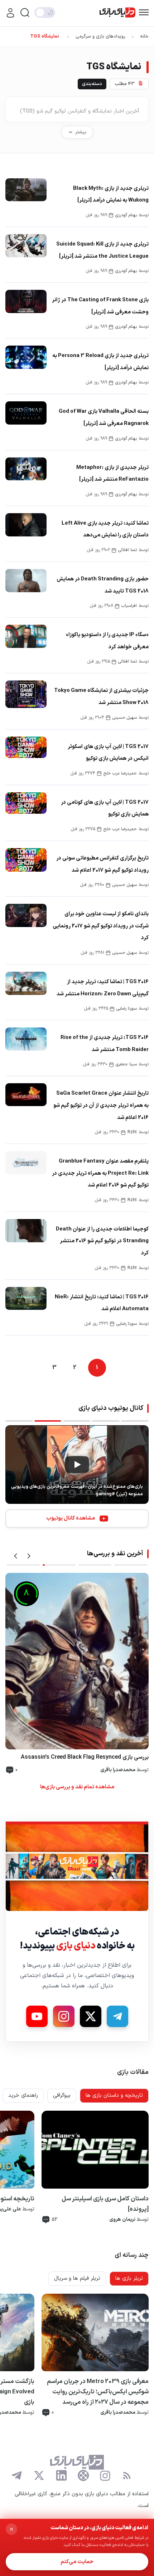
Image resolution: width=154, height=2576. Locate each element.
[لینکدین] (61, 2476)
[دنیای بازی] (117, 13)
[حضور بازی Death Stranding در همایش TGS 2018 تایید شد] (26, 581)
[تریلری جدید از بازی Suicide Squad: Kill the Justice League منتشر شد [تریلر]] (26, 246)
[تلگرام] (17, 2476)
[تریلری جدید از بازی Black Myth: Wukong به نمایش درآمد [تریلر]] (26, 190)
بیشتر (81, 132)
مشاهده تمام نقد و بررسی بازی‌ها (77, 1787)
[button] (16, 1556)
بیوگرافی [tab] (62, 2096)
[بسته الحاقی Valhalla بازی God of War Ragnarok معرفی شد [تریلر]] (26, 413)
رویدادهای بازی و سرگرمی (100, 36)
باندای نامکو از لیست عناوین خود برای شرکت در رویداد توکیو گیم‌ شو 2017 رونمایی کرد (101, 926)
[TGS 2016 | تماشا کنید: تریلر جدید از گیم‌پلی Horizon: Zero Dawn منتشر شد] (26, 983)
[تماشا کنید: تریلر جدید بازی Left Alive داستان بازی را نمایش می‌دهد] (26, 525)
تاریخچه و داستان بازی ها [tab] (114, 2096)
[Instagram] (64, 2016)
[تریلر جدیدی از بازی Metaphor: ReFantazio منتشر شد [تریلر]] (26, 469)
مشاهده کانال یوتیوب (71, 1518)
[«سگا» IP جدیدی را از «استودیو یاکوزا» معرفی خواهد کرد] (26, 636)
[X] (91, 2016)
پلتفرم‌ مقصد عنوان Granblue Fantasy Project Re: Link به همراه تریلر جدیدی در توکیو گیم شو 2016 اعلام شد (100, 1173)
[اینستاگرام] (105, 2476)
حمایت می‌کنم (77, 2562)
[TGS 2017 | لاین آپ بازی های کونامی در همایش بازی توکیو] (26, 803)
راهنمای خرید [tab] (23, 2096)
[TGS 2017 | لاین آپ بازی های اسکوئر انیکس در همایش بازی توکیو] (26, 747)
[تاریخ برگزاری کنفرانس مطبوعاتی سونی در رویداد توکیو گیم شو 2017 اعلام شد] (26, 860)
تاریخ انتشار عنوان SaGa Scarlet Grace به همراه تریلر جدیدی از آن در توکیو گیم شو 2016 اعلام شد (101, 1105)
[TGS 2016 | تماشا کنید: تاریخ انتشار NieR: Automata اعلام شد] (26, 1299)
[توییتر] (39, 2476)
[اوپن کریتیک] (83, 2476)
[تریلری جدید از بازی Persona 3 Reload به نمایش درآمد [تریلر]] (26, 357)
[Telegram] (117, 2016)
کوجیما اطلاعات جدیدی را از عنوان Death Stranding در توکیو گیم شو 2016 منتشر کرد (102, 1241)
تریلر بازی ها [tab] (129, 2278)
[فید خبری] (127, 2476)
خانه (144, 36)
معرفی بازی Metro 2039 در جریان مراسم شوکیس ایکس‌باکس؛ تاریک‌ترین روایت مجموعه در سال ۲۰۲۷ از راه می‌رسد (98, 2392)
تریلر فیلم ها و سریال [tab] (77, 2278)
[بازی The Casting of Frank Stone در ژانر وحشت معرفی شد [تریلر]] (26, 301)
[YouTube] (37, 2016)
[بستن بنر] (11, 2529)
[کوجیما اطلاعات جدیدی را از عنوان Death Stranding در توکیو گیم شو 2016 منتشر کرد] (26, 1231)
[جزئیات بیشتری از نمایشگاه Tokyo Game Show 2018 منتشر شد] (26, 694)
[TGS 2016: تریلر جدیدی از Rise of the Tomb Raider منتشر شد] (26, 1039)
